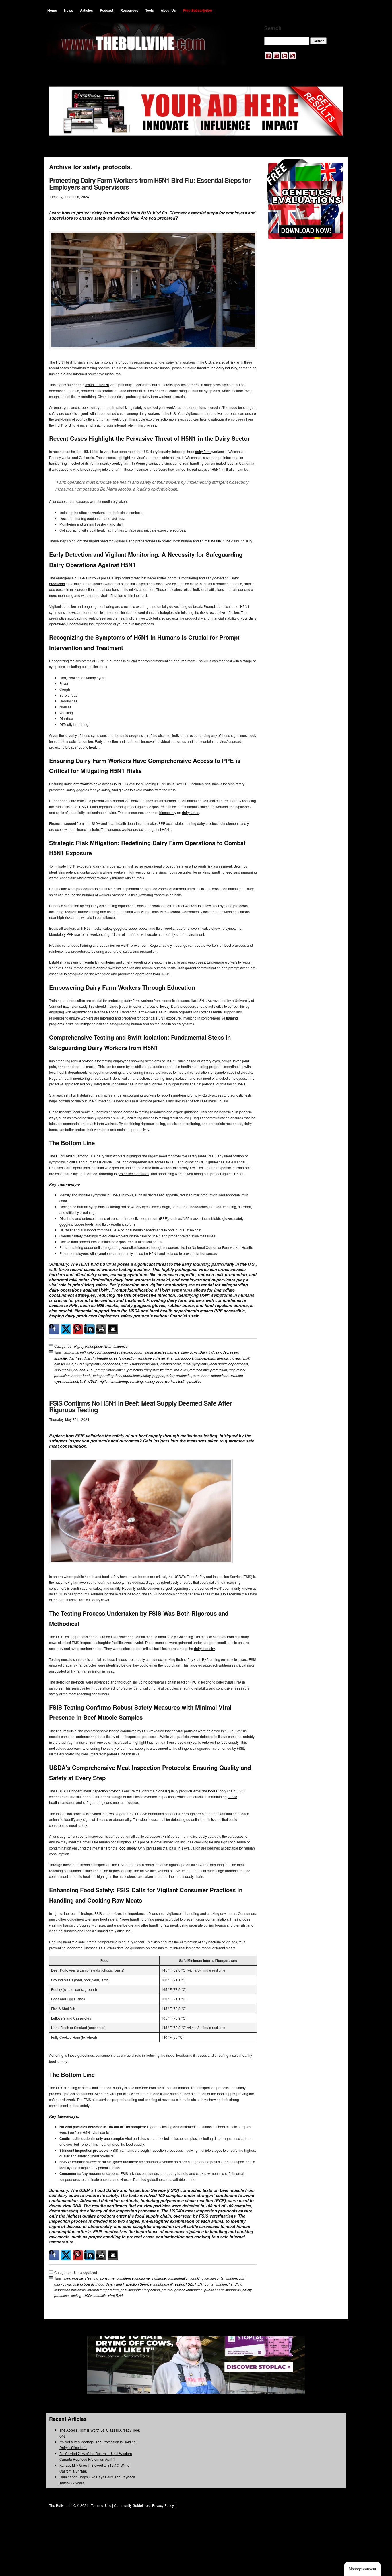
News (69, 10)
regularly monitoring (99, 962)
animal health (210, 541)
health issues (211, 1819)
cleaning (92, 2278)
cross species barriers (162, 1352)
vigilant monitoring (114, 1381)
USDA (93, 1381)
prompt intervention (111, 1370)
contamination (179, 2278)
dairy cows (189, 1352)
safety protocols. (178, 1375)
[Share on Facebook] (54, 1329)
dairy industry (227, 368)
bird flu (70, 425)
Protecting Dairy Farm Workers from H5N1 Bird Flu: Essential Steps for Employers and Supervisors (150, 183)
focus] (164, 1006)
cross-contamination (221, 2278)
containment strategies (114, 1352)
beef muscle (74, 2278)
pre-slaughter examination (182, 2290)
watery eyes (154, 1381)
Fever (161, 1358)
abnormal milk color (80, 1352)
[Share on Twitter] (66, 1329)
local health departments (229, 1364)
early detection (125, 1358)
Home (52, 10)
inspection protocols (70, 2290)
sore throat (201, 1375)
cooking (198, 2278)
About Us (168, 10)
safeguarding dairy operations (116, 1375)
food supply (217, 1791)
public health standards (223, 2290)
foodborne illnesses (169, 2284)
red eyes (181, 1370)
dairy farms (191, 812)
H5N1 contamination (211, 2284)
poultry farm (121, 463)
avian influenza (97, 385)
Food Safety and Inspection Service (124, 2284)
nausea (79, 1370)
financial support (180, 1358)
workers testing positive (183, 1381)
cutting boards (84, 2284)
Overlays (335, 167)
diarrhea (75, 1358)
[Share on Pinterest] (78, 1329)
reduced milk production (208, 1370)
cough (139, 1352)
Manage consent (362, 2569)
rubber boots (81, 1375)
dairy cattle (193, 1742)
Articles (87, 10)
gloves (235, 1358)
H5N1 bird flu (66, 1156)
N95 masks (63, 1370)
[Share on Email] (113, 1329)
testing (76, 2295)
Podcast (107, 10)
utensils (100, 2295)
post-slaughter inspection (140, 2290)
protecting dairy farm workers (150, 1370)
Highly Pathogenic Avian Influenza (101, 1346)
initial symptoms (195, 1364)
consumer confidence (117, 2278)
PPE (90, 1370)
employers (146, 1358)
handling (236, 2284)
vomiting (136, 1381)
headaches (111, 1364)
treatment (71, 1381)
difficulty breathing (98, 1358)
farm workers (83, 784)
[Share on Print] (101, 1329)
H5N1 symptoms (88, 1364)
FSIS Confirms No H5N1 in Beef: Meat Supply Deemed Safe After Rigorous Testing (140, 1406)
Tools (150, 10)
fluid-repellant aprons (211, 1358)
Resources (129, 10)
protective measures (133, 1174)
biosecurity (168, 812)
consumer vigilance (151, 2278)
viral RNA (116, 2295)
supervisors (220, 1375)
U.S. (83, 1381)
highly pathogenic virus (140, 1364)
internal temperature (103, 2290)
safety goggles (153, 1375)
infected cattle (170, 1364)
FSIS (189, 2284)
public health (89, 747)
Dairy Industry (210, 1352)
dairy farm (203, 451)
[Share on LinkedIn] (90, 1329)
